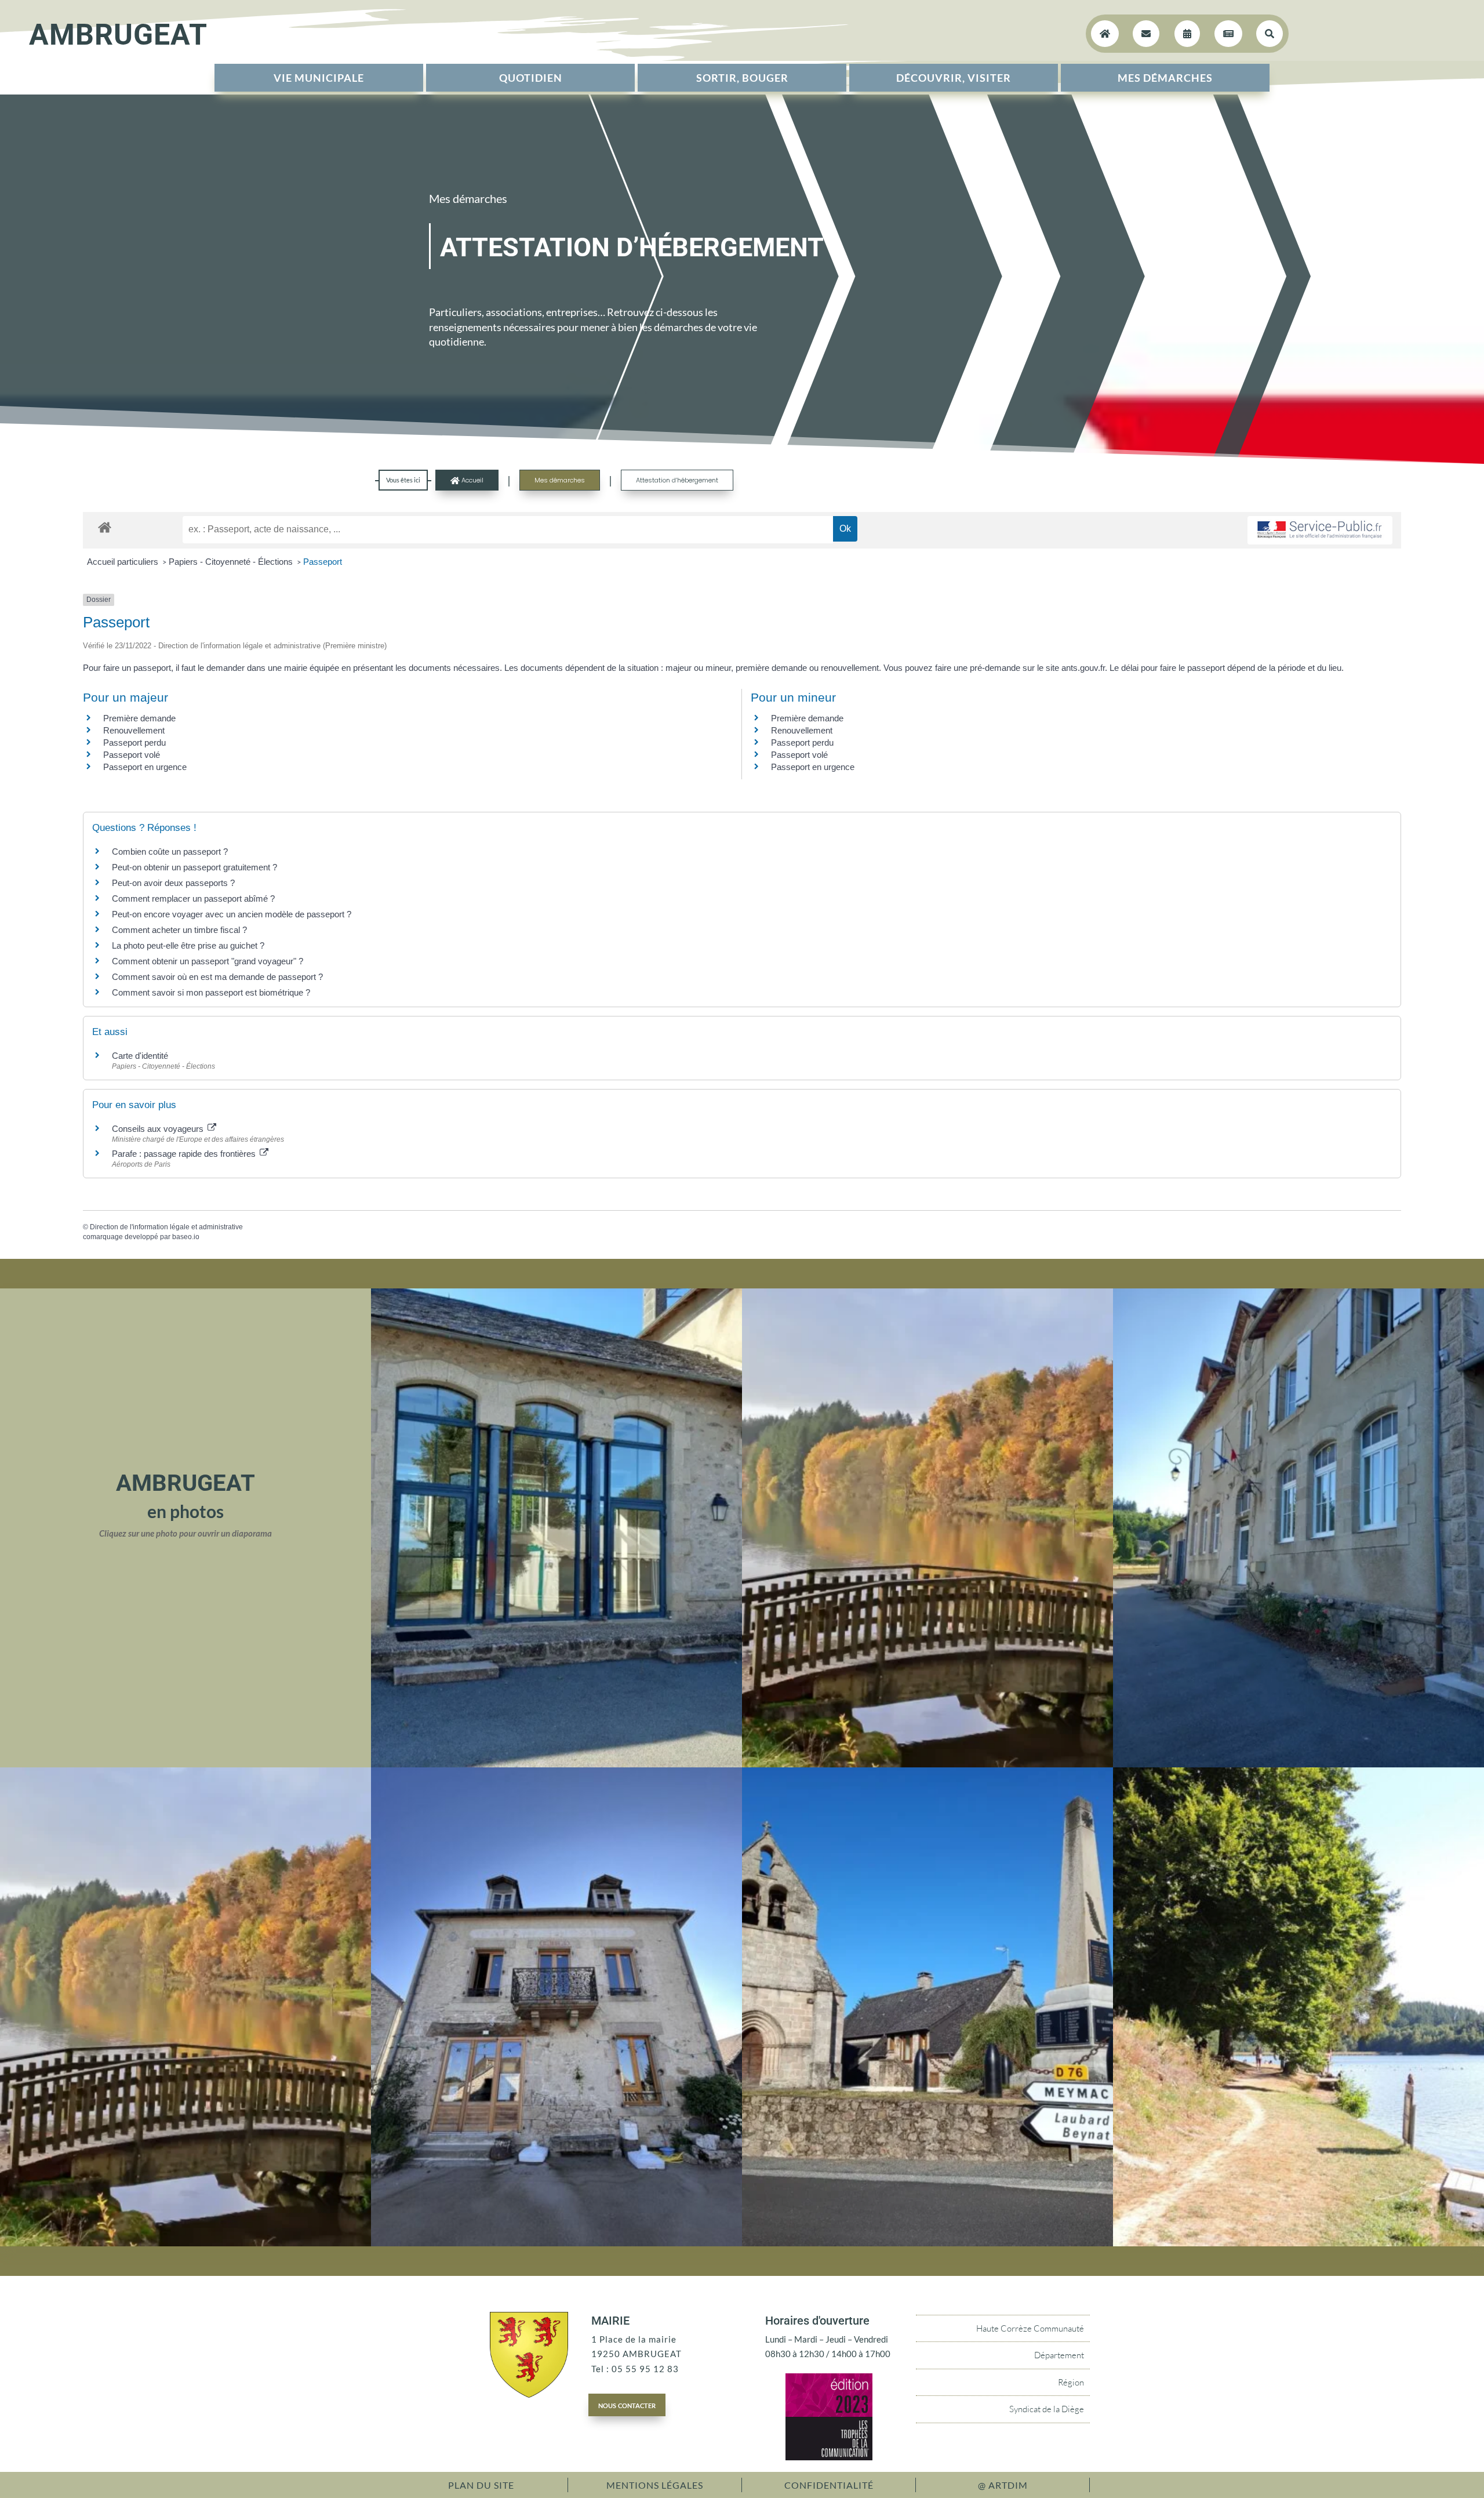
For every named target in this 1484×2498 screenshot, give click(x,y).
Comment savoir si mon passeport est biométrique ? (211, 992)
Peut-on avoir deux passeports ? (173, 883)
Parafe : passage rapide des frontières (185, 1154)
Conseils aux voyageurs (159, 1129)
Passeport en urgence (145, 767)
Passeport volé (132, 755)
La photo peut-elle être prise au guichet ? (188, 945)
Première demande (139, 718)
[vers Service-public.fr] (1320, 530)
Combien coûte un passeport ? (170, 852)
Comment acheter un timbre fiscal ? (179, 930)
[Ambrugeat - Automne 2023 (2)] (927, 1764)
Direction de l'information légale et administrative (166, 1227)
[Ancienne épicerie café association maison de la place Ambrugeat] (556, 2243)
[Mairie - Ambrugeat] (1298, 1764)
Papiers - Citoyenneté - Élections (232, 562)
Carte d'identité (140, 1056)
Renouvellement (134, 730)
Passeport (323, 562)
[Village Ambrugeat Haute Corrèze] (927, 2243)
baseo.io (186, 1237)
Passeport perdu (134, 742)
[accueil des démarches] (105, 527)
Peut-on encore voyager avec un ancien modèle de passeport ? (232, 914)
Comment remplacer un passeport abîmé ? (193, 898)
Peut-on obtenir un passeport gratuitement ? (194, 867)
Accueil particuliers (124, 562)
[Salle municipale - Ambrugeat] (556, 1764)
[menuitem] (319, 78)
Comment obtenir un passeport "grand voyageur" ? (208, 961)
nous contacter (627, 2405)
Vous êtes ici (403, 480)
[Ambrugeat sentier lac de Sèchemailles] (1298, 2243)
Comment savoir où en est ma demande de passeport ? (217, 977)
